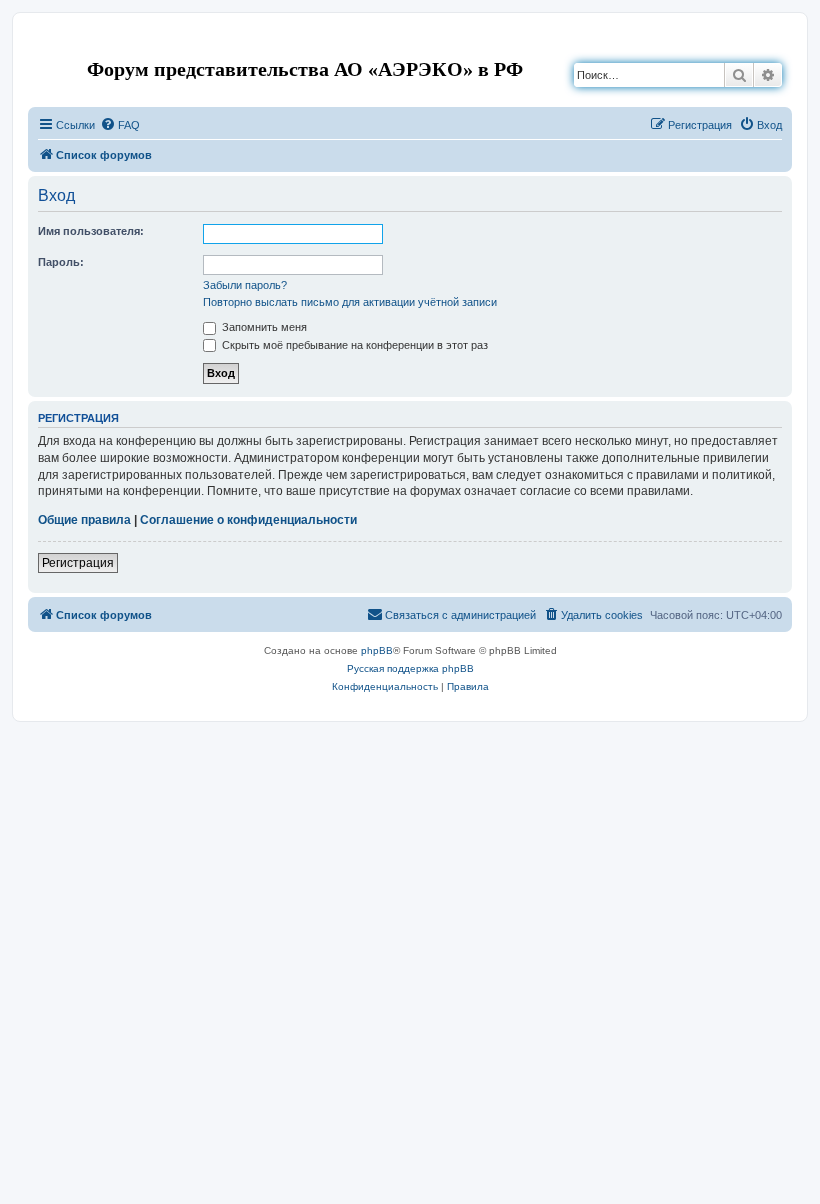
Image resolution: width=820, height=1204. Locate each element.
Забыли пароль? (245, 285)
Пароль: (61, 262)
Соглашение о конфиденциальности (248, 520)
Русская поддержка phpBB (410, 668)
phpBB (377, 650)
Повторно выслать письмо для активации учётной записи (350, 302)
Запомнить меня (263, 327)
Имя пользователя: (91, 231)
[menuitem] (120, 125)
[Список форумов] (44, 43)
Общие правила (84, 520)
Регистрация (78, 563)
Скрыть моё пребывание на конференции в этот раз (353, 345)
